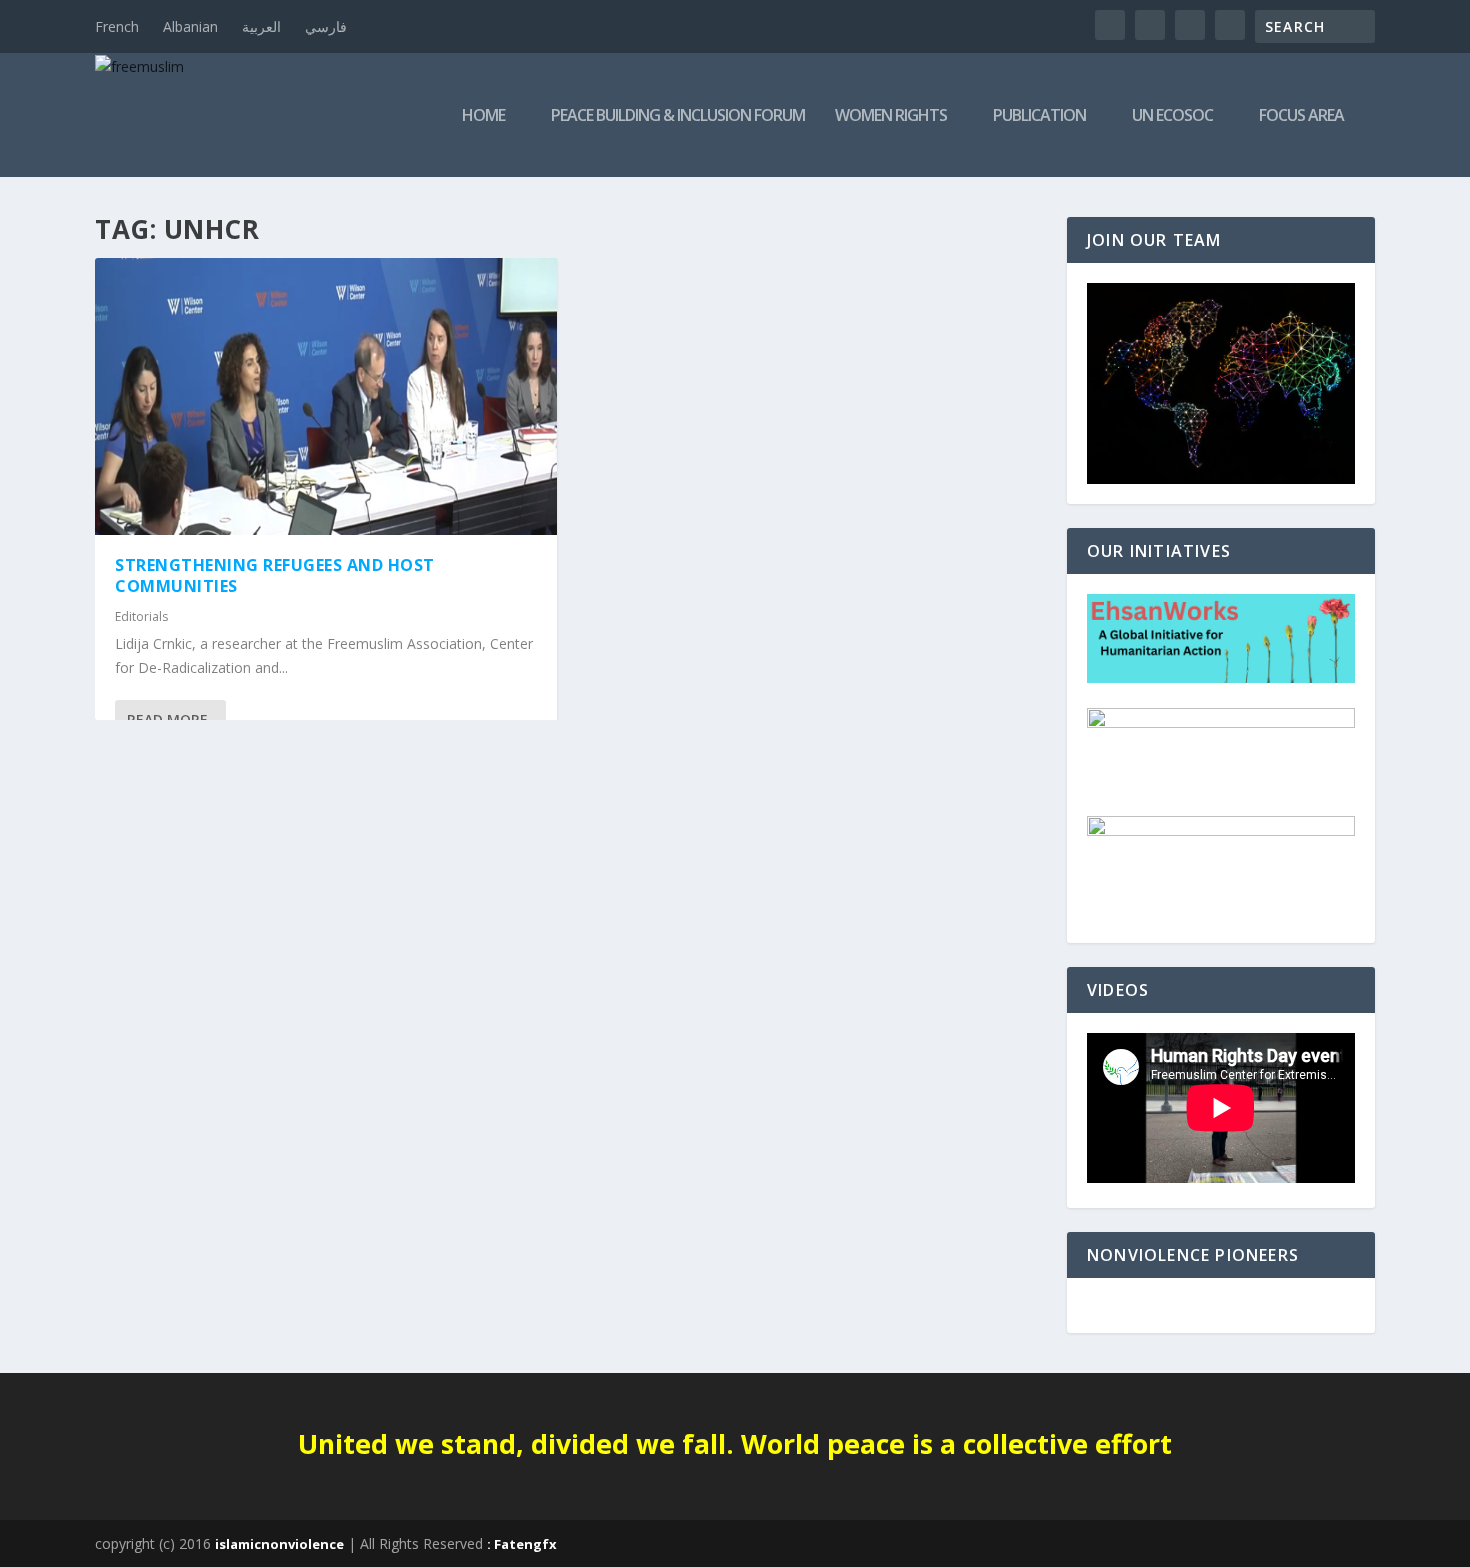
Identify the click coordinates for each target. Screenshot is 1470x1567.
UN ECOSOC (1172, 116)
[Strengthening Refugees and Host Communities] (326, 396)
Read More (167, 719)
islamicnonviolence (279, 1544)
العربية (261, 26)
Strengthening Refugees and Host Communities (275, 575)
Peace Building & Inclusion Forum (678, 116)
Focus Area (1301, 116)
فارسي (326, 26)
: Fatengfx (522, 1544)
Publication (1039, 116)
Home (483, 116)
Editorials (141, 616)
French (117, 26)
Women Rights (891, 116)
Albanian (190, 26)
